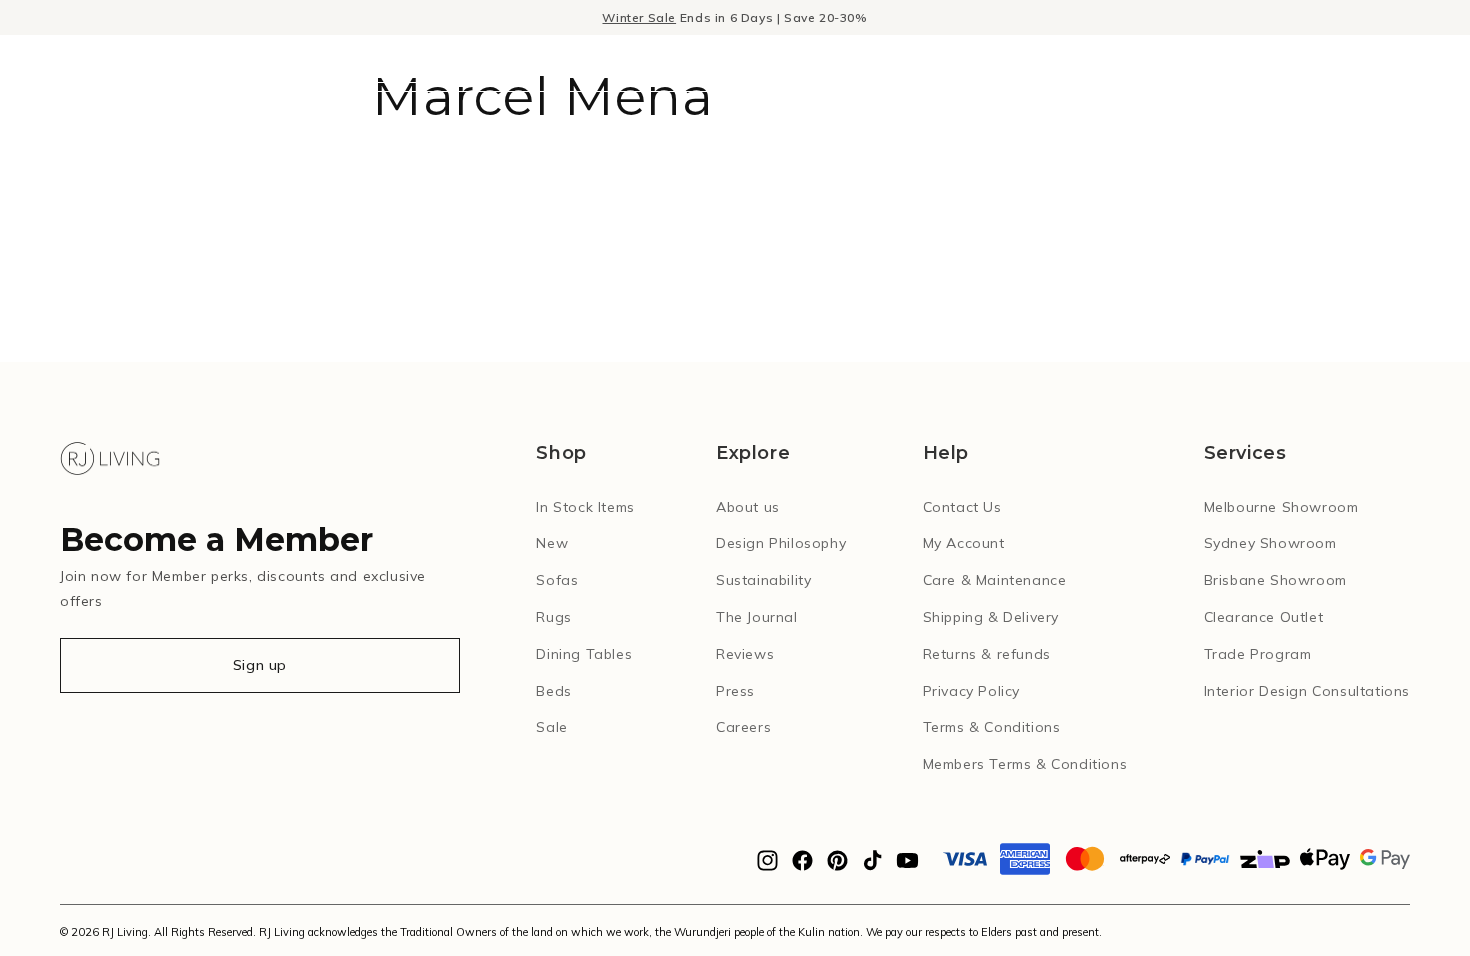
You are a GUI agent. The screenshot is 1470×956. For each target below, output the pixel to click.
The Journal (757, 617)
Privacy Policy (971, 691)
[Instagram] (767, 866)
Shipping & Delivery (991, 617)
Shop (772, 64)
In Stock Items (585, 507)
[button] (40, 63)
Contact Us (962, 507)
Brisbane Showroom (1275, 580)
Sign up (260, 665)
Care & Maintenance (995, 580)
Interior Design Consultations (1307, 691)
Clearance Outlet (1264, 617)
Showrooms (1117, 64)
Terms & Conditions (992, 727)
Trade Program (1258, 654)
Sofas (557, 580)
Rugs (553, 617)
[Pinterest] (837, 866)
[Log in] (1319, 63)
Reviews (745, 654)
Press (735, 691)
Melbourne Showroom (1281, 507)
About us (748, 507)
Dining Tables (584, 654)
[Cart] (1403, 63)
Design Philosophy (781, 543)
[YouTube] (907, 866)
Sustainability (763, 580)
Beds (553, 691)
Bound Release (971, 64)
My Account (964, 543)
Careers (743, 727)
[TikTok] (872, 866)
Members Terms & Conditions (1025, 764)
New (851, 64)
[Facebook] (802, 866)
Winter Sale (639, 17)
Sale (551, 727)
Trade (1227, 64)
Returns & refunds (987, 654)
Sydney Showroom (1270, 543)
